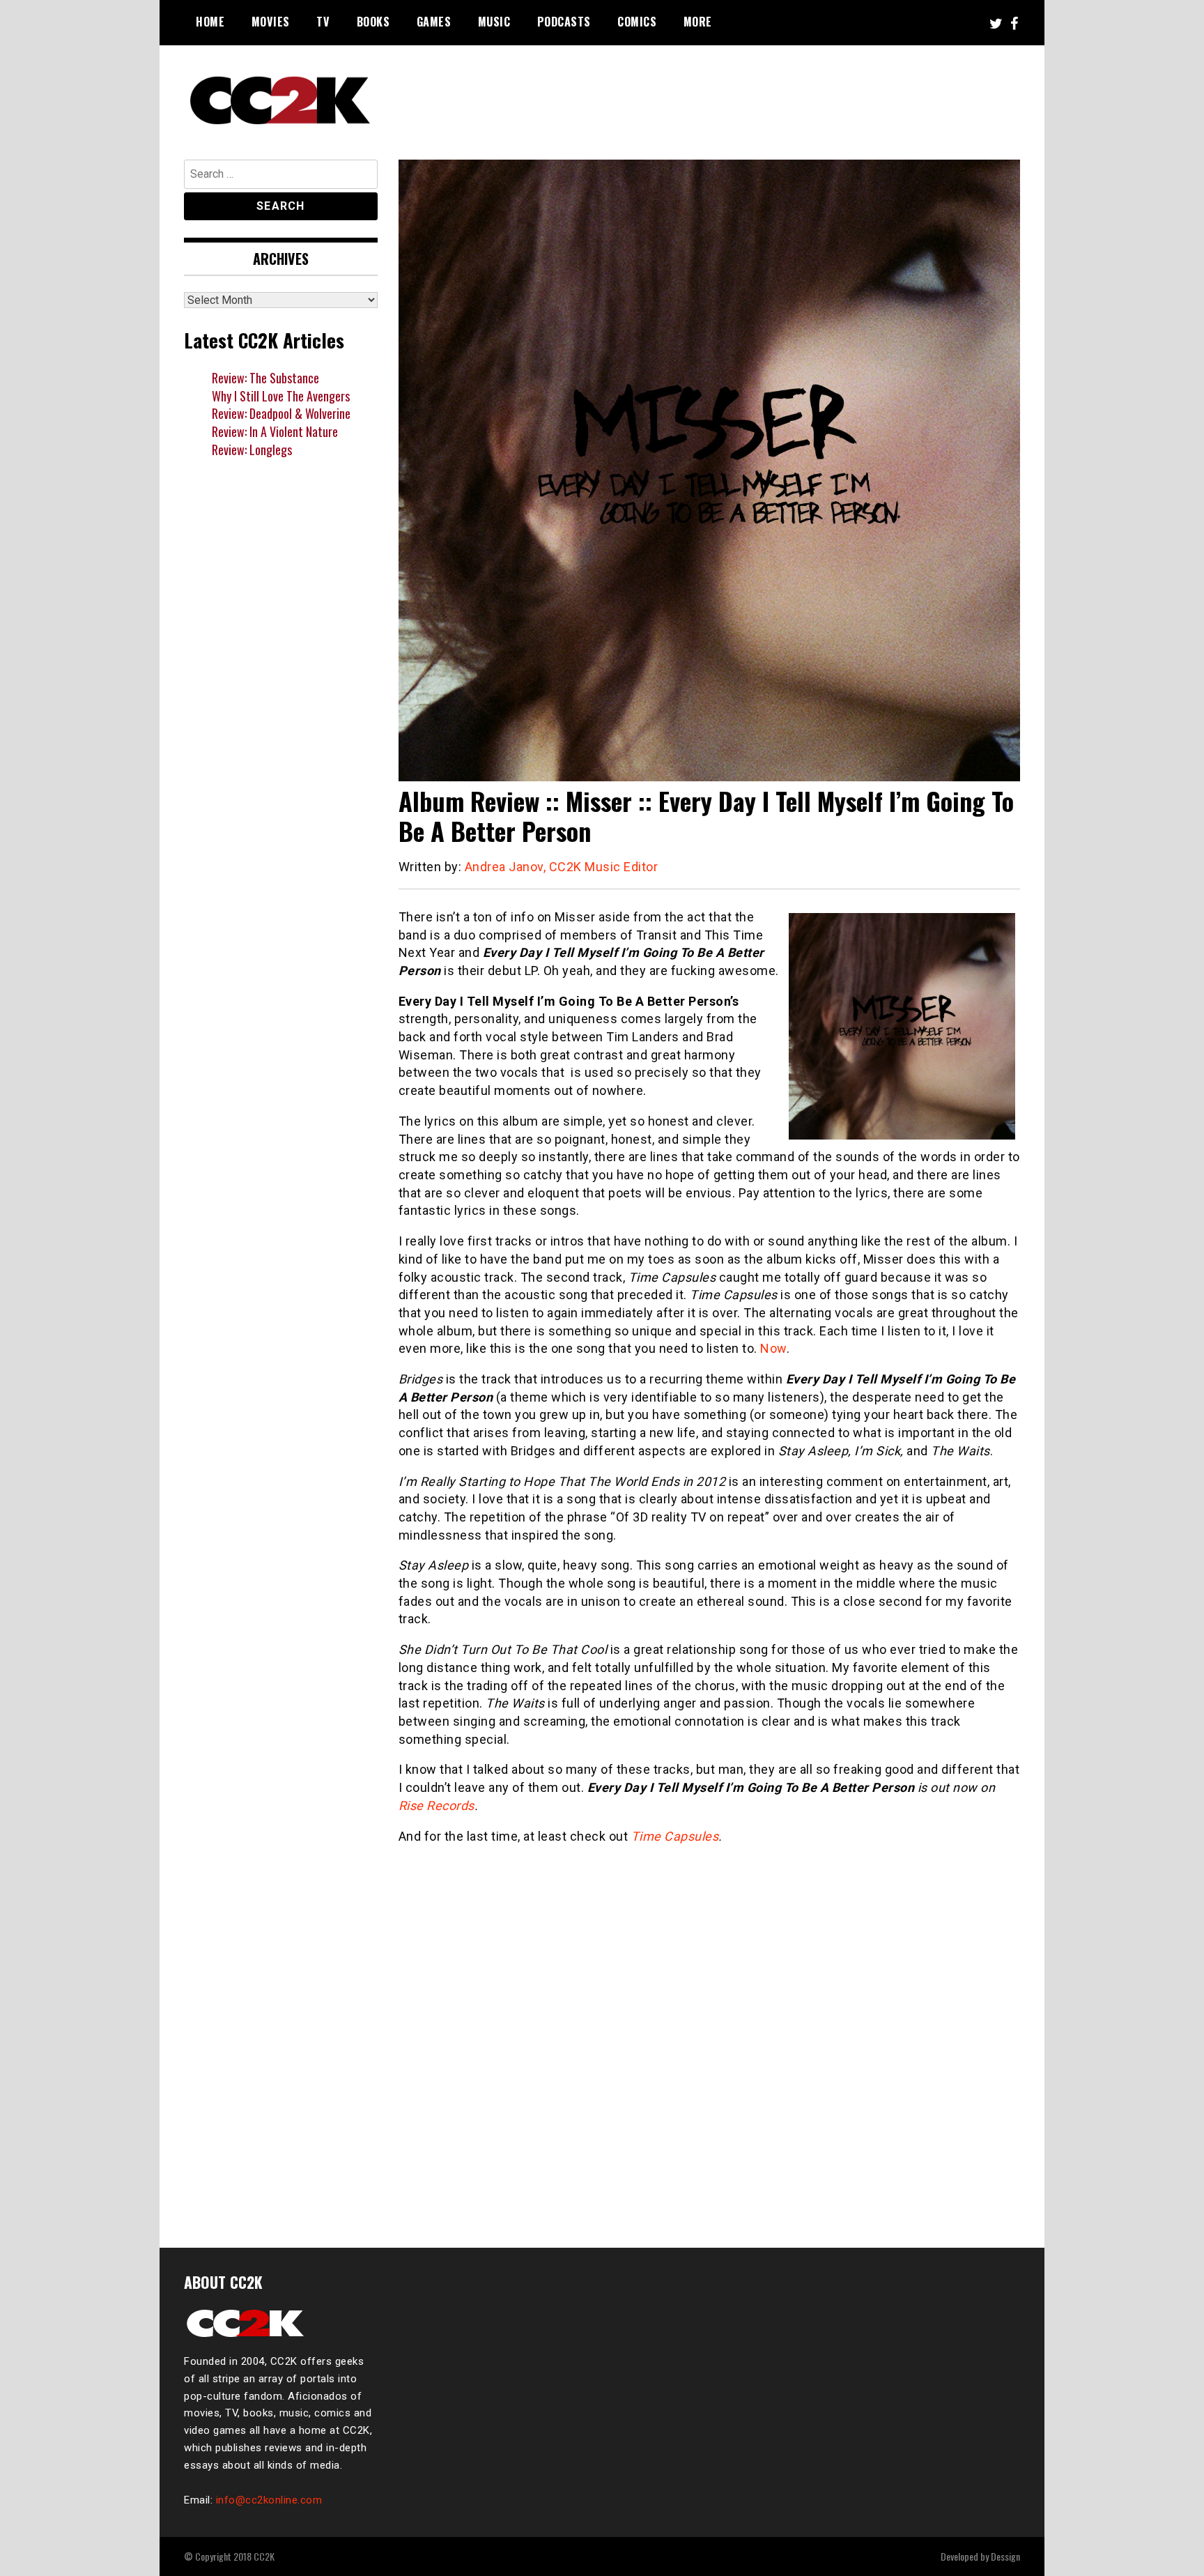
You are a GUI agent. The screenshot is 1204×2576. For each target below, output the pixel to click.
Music (494, 22)
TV (323, 22)
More (698, 22)
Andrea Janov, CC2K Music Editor (562, 867)
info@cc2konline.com (269, 2500)
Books (373, 22)
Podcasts (564, 22)
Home (210, 22)
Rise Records (437, 1806)
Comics (637, 22)
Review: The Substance (265, 378)
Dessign (1005, 2556)
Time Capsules (675, 1836)
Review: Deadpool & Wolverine (281, 413)
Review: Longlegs (252, 450)
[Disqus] (710, 2038)
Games (434, 22)
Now (773, 1348)
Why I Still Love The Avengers (281, 396)
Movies (271, 22)
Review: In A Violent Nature (275, 431)
